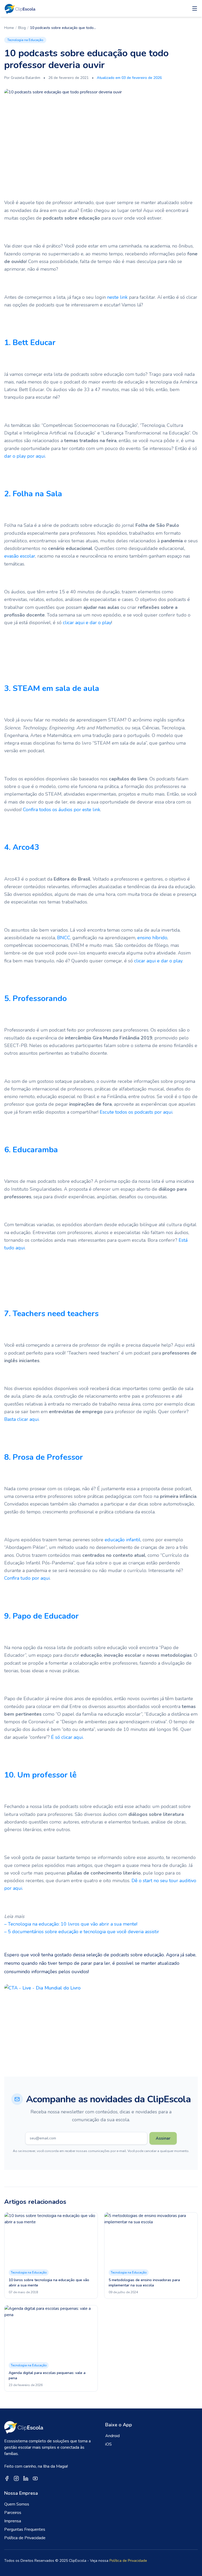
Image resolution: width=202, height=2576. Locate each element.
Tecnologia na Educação (25, 40)
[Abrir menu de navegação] (195, 8)
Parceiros (13, 2513)
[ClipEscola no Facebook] (7, 2478)
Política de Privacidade (25, 2538)
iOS (108, 2444)
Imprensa (13, 2521)
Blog (22, 28)
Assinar (163, 2138)
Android (112, 2436)
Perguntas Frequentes (25, 2529)
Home (9, 28)
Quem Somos (17, 2504)
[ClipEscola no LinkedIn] (26, 2478)
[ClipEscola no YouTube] (35, 2478)
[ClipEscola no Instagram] (16, 2478)
